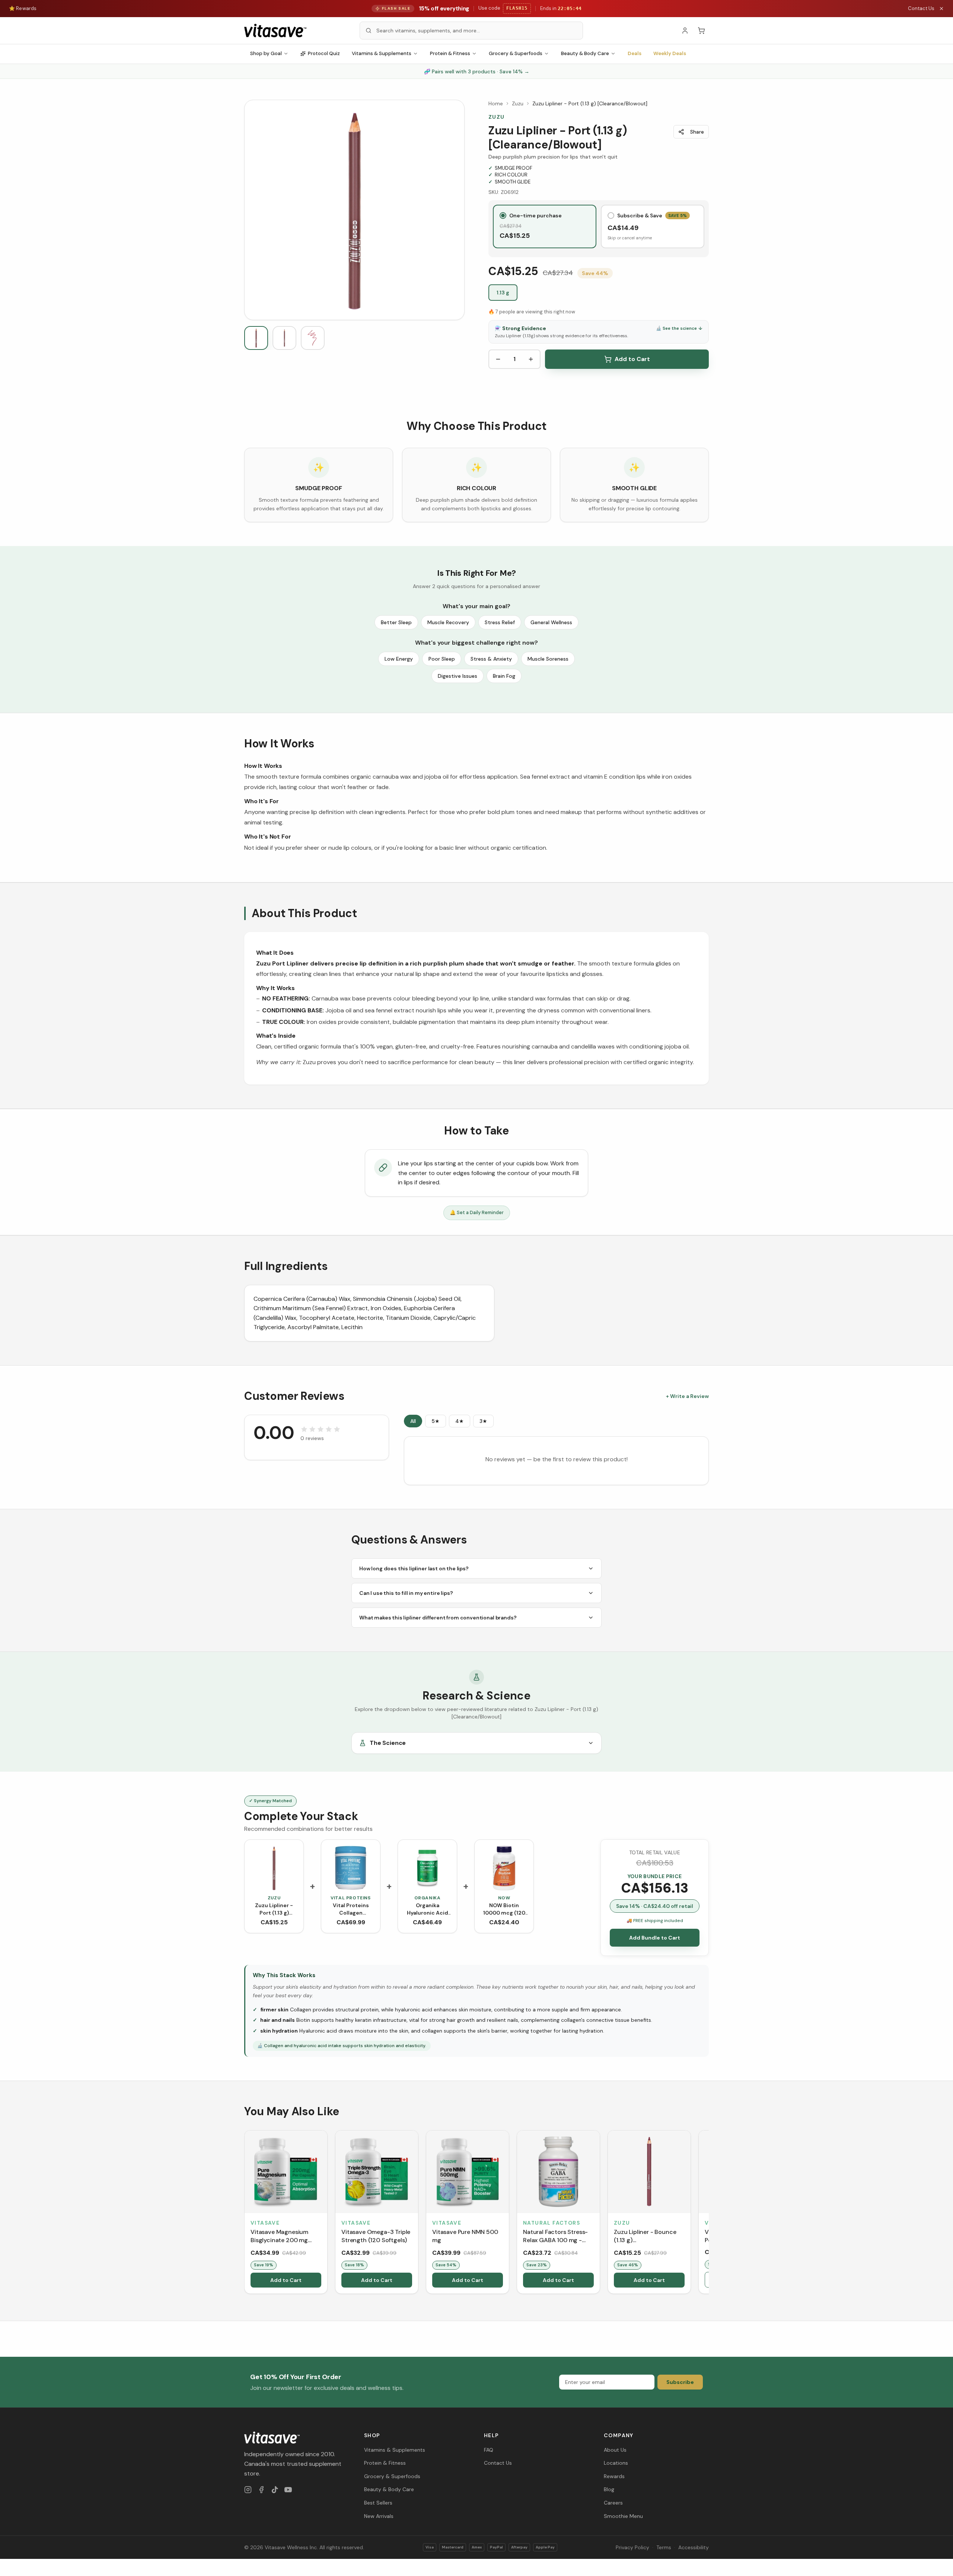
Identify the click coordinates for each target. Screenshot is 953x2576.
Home (496, 103)
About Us (615, 2450)
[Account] (685, 31)
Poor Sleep (442, 659)
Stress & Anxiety (491, 659)
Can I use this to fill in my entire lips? (406, 1593)
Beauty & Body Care (585, 53)
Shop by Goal (266, 53)
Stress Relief (500, 622)
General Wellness (551, 622)
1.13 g (503, 293)
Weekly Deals (670, 53)
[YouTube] (288, 2490)
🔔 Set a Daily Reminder (477, 1212)
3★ (483, 1421)
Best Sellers (378, 2503)
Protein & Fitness (450, 53)
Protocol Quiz (324, 53)
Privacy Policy (632, 2547)
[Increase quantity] (531, 359)
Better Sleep (396, 622)
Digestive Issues (458, 676)
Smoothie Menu (623, 2516)
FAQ (489, 2450)
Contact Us (921, 8)
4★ (460, 1421)
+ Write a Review (687, 1396)
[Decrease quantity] (498, 359)
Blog (609, 2489)
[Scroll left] (245, 2213)
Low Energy (399, 659)
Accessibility (694, 2547)
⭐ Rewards (23, 8)
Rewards (614, 2476)
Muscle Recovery (448, 622)
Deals (635, 53)
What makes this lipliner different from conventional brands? (438, 1618)
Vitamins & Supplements (382, 53)
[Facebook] (261, 2490)
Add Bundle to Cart (655, 1938)
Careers (613, 2503)
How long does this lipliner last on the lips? (414, 1568)
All (413, 1421)
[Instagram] (248, 2490)
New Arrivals (379, 2516)
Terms (664, 2547)
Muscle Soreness (548, 659)
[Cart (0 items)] (701, 31)
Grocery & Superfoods (516, 53)
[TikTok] (275, 2490)
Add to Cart (632, 359)
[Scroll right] (708, 2213)
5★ (436, 1421)
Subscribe (680, 2382)
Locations (616, 2463)
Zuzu (518, 103)
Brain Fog (504, 676)
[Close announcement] (941, 9)
